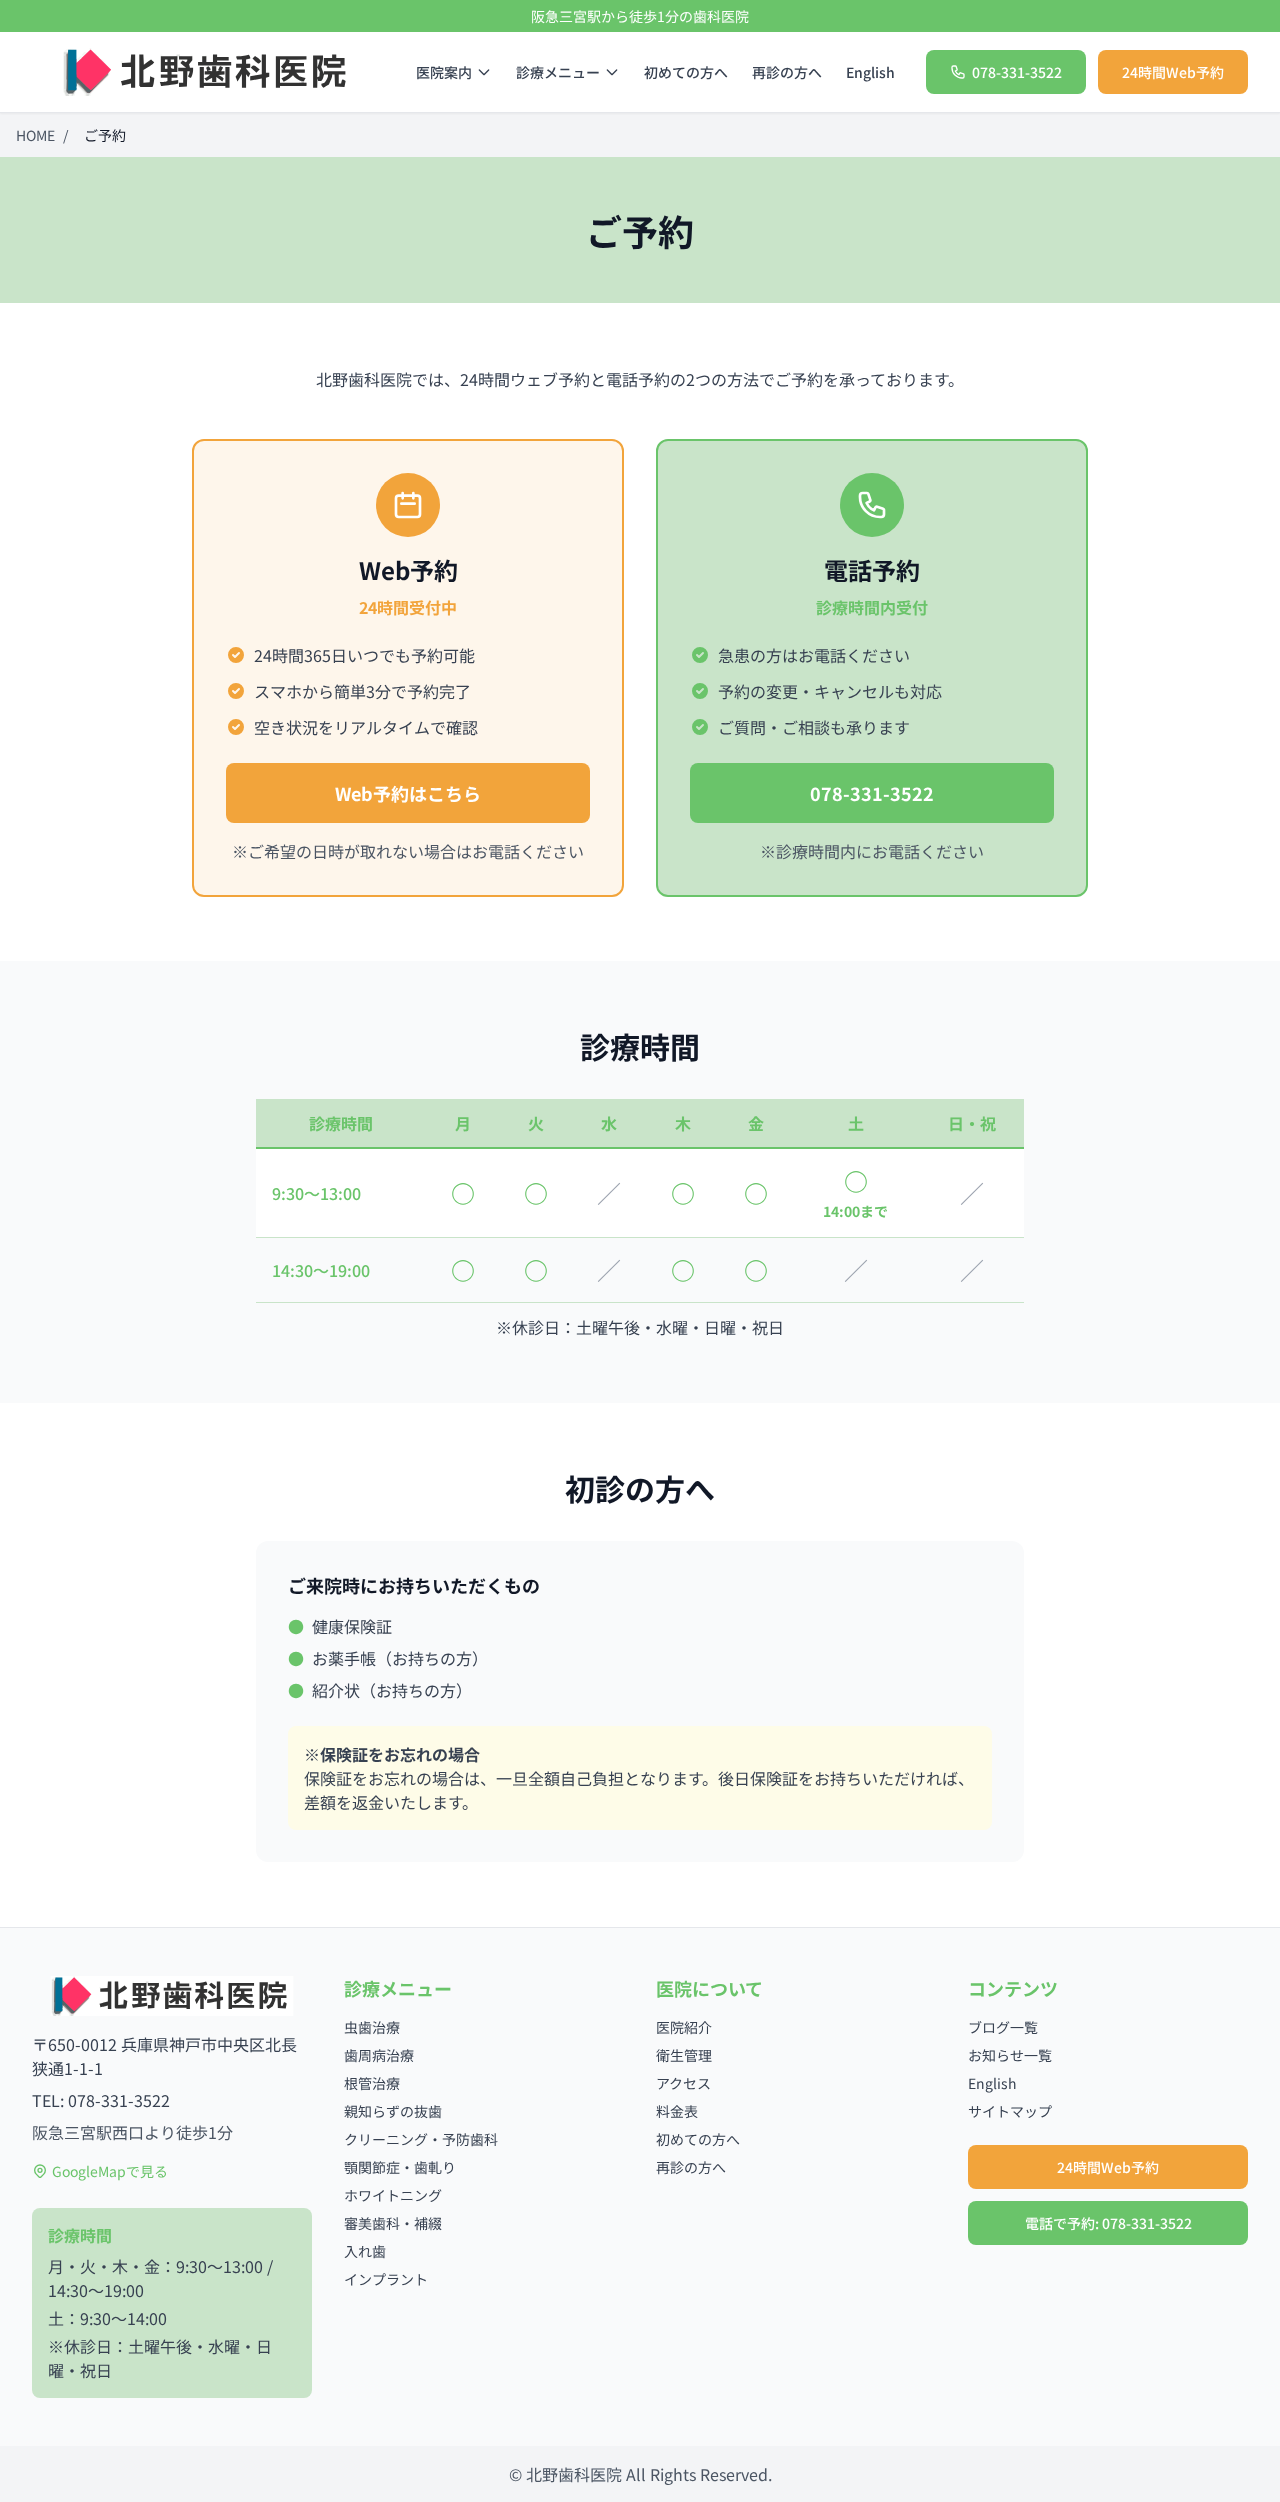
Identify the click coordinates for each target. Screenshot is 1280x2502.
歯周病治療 (379, 2055)
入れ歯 (365, 2251)
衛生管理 (684, 2055)
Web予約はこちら (408, 793)
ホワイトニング (393, 2195)
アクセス (683, 2083)
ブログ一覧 (1003, 2027)
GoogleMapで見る (110, 2171)
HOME (35, 135)
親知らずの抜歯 (393, 2111)
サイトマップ (1010, 2111)
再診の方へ (787, 72)
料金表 (677, 2111)
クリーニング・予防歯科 (421, 2139)
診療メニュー (558, 72)
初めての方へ (686, 72)
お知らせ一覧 (1010, 2055)
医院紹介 (684, 2027)
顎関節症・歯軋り (400, 2167)
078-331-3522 (872, 793)
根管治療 (372, 2083)
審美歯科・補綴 (393, 2223)
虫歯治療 (372, 2027)
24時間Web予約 (1173, 72)
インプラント (386, 2279)
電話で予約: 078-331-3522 (1108, 2223)
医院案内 (444, 72)
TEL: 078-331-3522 (101, 2100)
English (870, 72)
